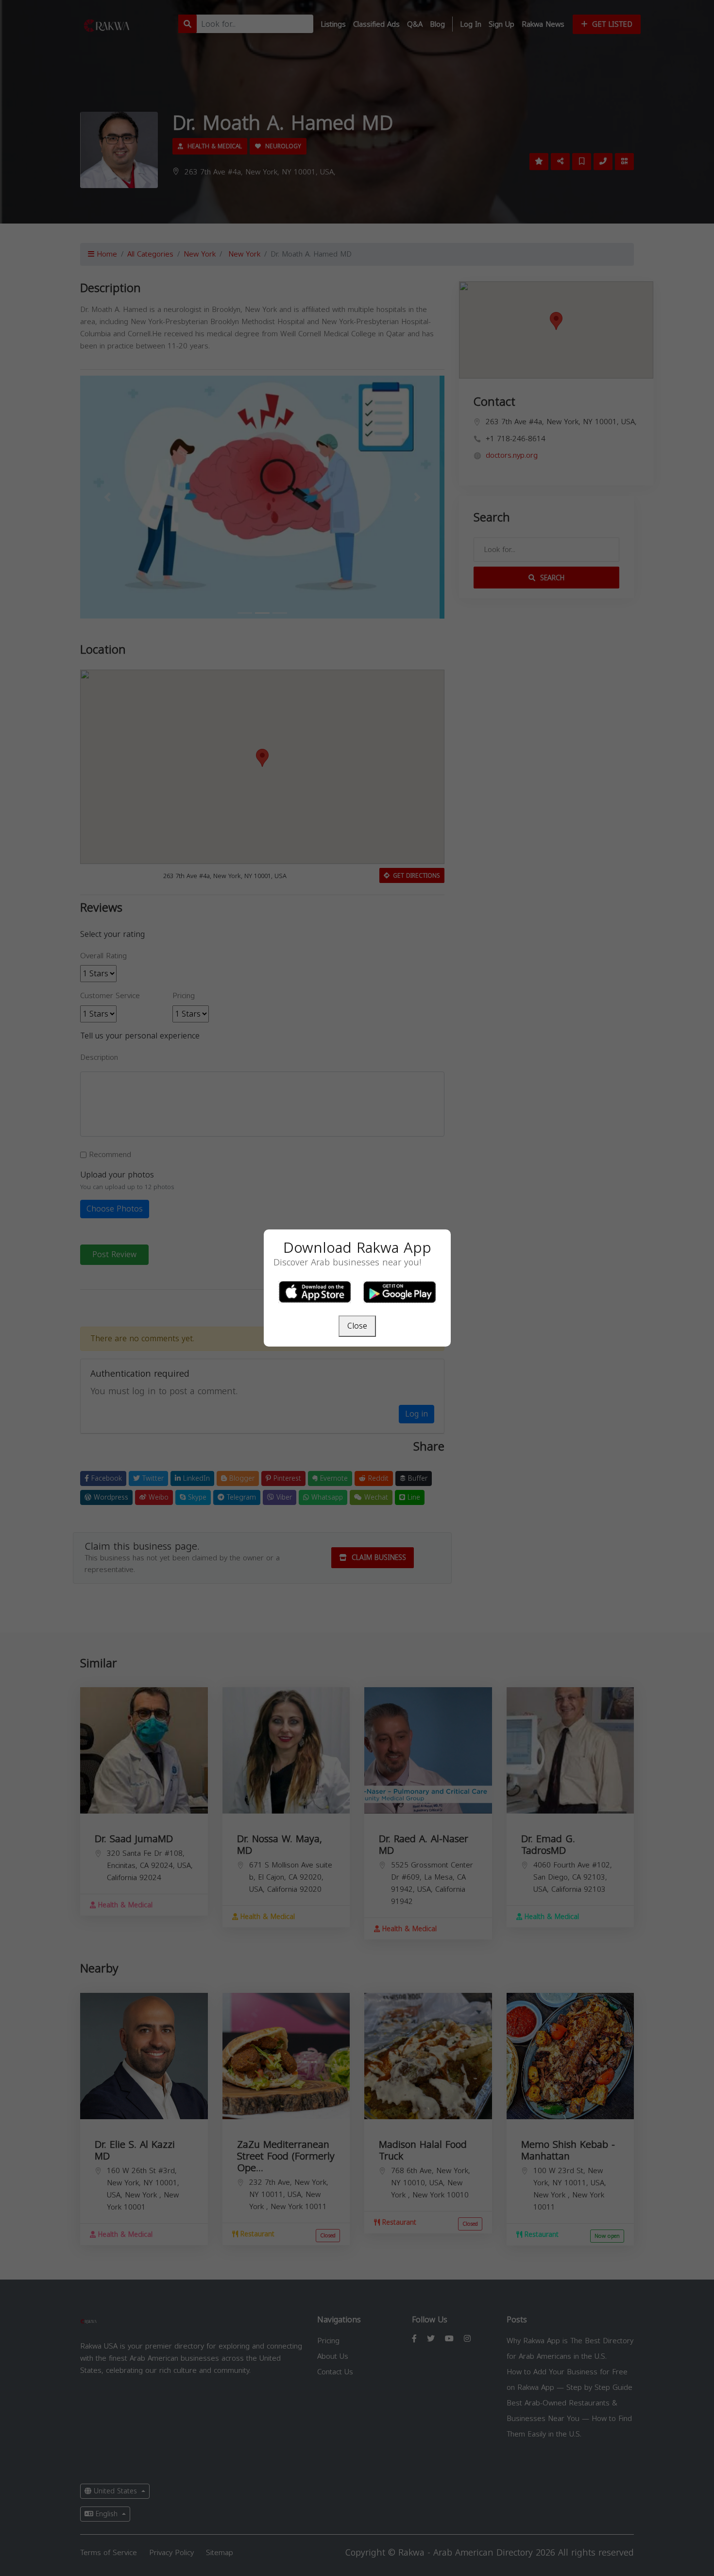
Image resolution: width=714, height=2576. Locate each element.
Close (357, 1326)
